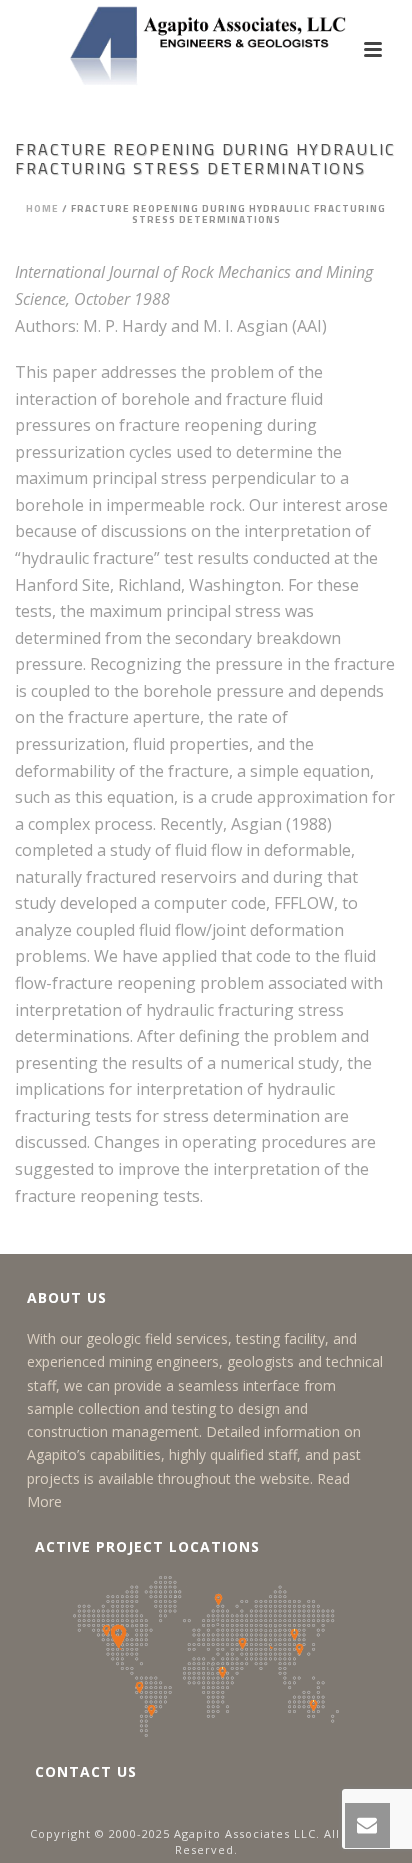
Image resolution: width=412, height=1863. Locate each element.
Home (42, 208)
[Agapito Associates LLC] (206, 45)
